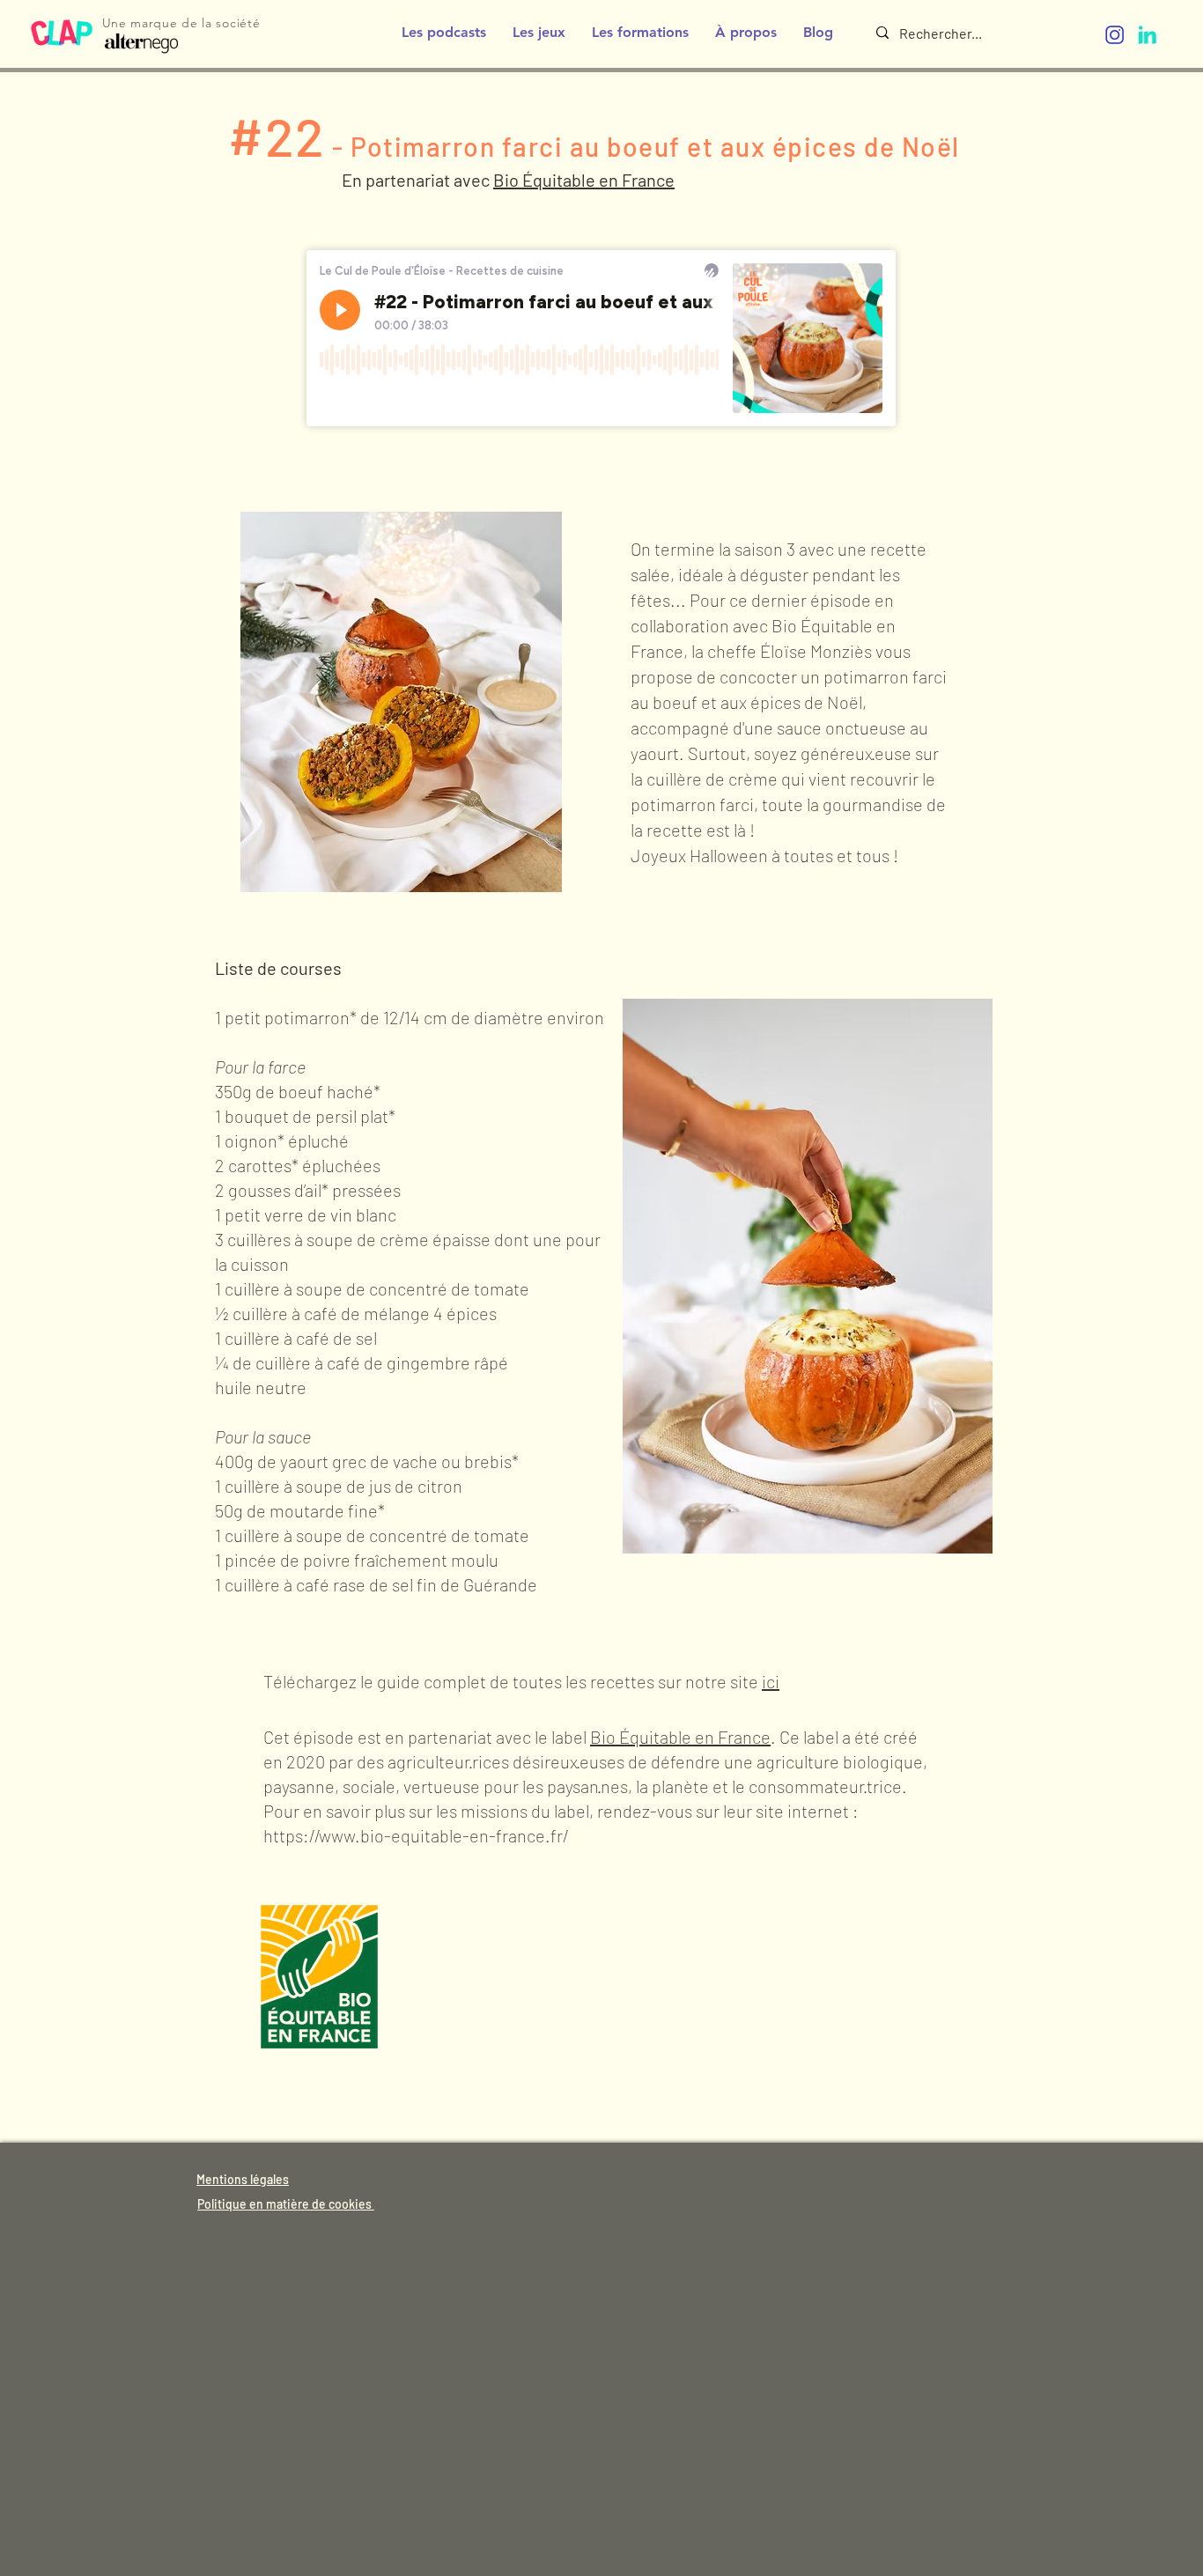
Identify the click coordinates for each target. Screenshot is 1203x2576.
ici (771, 1681)
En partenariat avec (417, 180)
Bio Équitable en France (680, 1737)
